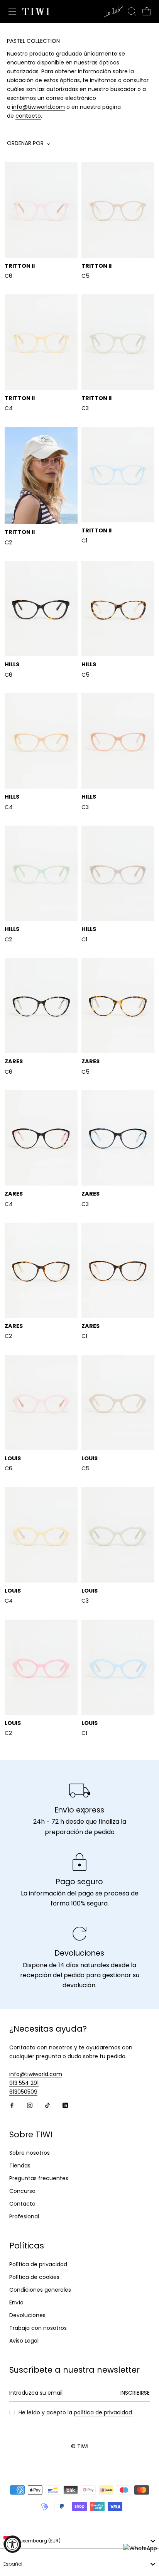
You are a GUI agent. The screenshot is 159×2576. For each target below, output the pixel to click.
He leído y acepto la (75, 2412)
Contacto (22, 2204)
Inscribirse (135, 2393)
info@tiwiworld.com (38, 107)
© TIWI (80, 2446)
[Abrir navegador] (12, 12)
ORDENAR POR (26, 143)
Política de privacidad (38, 2264)
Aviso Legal (24, 2341)
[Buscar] (132, 12)
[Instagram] (30, 2105)
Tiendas (20, 2166)
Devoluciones (27, 2315)
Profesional (24, 2216)
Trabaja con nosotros (38, 2328)
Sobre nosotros (30, 2153)
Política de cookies (34, 2277)
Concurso (22, 2191)
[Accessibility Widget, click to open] (13, 2544)
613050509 (23, 2092)
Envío (16, 2302)
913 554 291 (24, 2083)
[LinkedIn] (65, 2105)
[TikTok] (47, 2105)
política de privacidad (103, 2412)
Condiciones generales (40, 2290)
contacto (28, 116)
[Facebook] (12, 2105)
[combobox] (79, 2541)
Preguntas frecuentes (39, 2178)
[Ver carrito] (147, 12)
